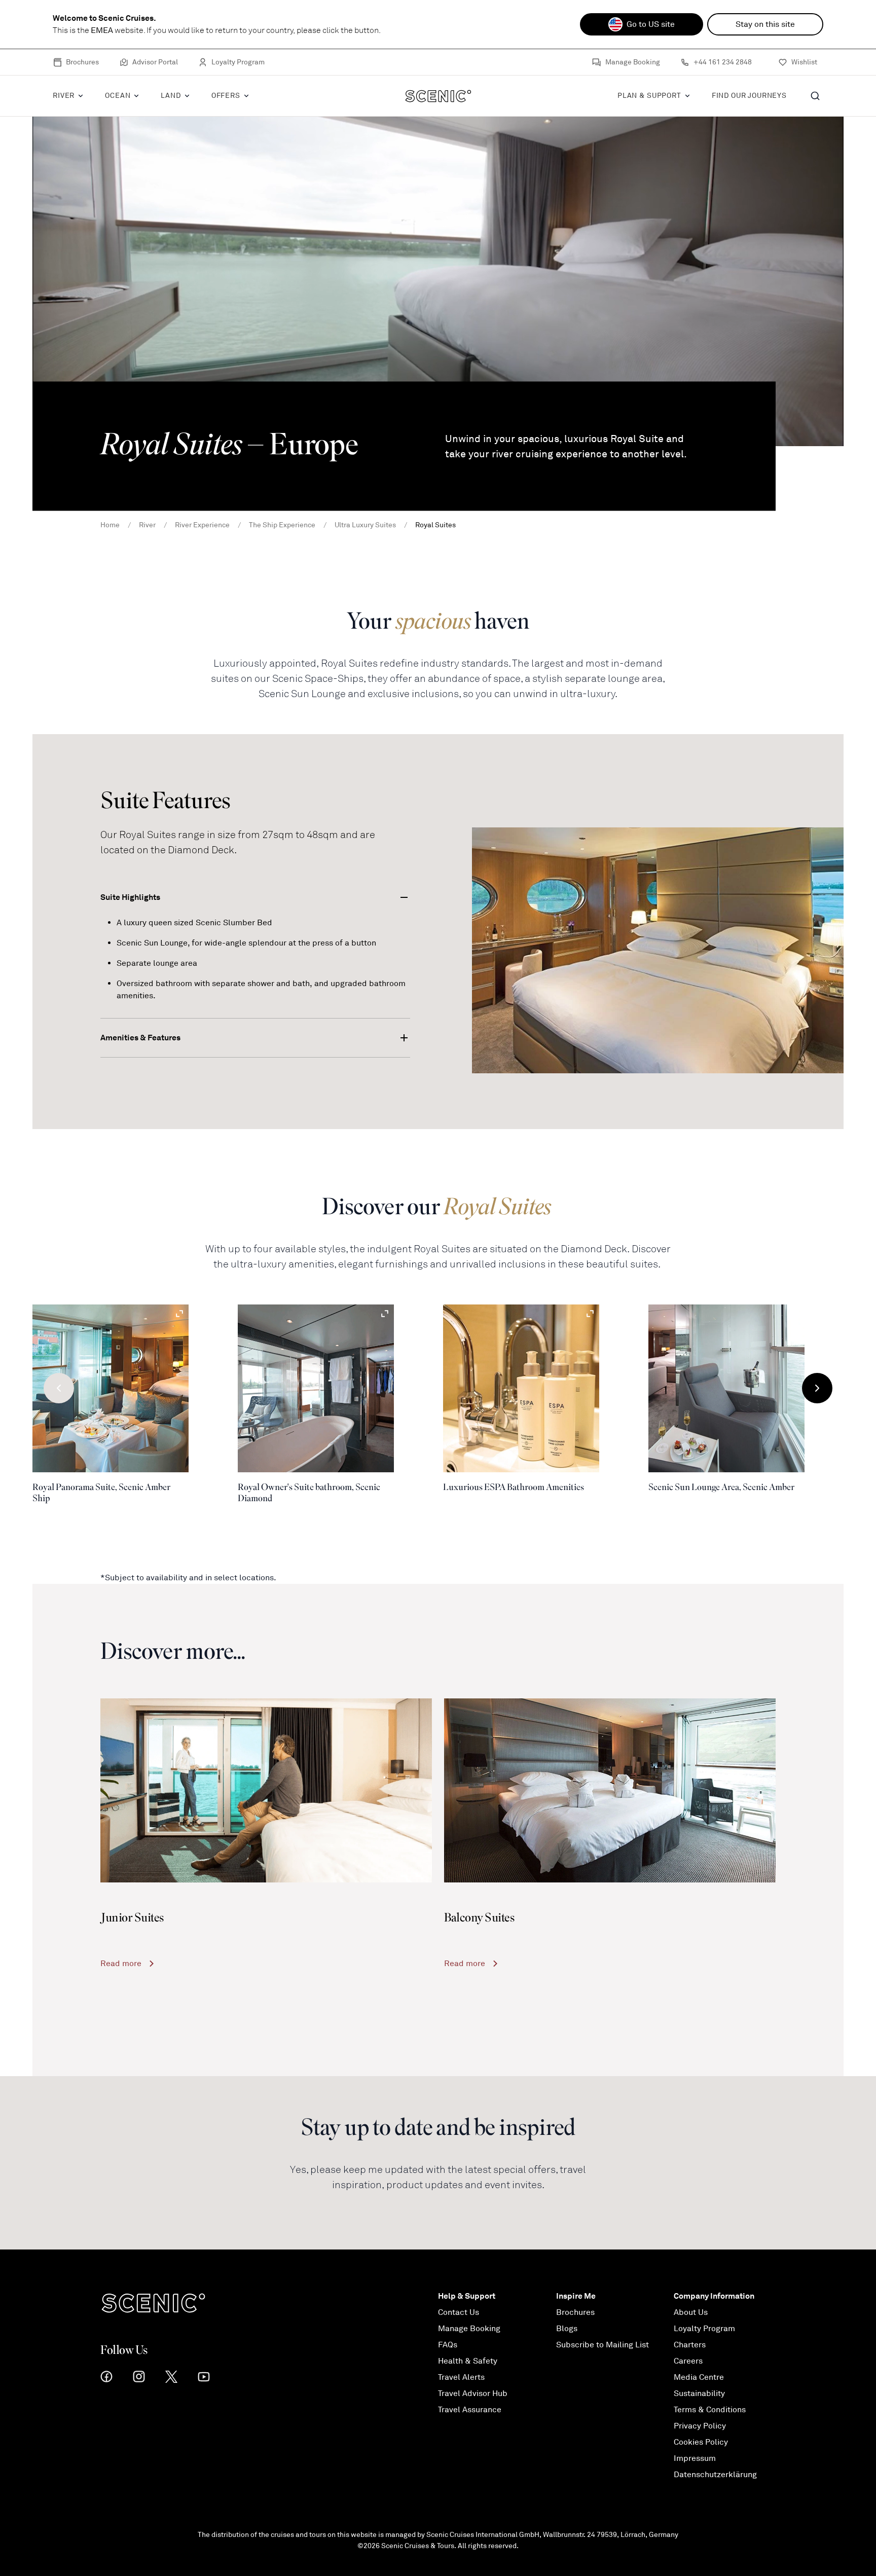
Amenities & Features (140, 1038)
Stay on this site (765, 24)
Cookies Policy (701, 2442)
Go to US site (651, 24)
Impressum (695, 2458)
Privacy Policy (700, 2426)
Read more (121, 1964)
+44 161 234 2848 (723, 62)
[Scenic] (438, 96)
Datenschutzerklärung (715, 2475)
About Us (691, 2312)
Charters (690, 2345)
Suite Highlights (130, 897)
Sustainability (699, 2393)
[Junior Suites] (266, 1790)
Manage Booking (633, 62)
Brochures (82, 62)
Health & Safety (468, 2361)
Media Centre (699, 2377)
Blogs (567, 2329)
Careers (688, 2361)
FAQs (448, 2345)
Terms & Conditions (710, 2410)
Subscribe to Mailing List (603, 2345)
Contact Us (459, 2312)
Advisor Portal (155, 62)
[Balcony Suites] (610, 1790)
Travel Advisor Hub (473, 2393)
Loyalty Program (238, 62)
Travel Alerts (461, 2377)
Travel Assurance (470, 2410)
